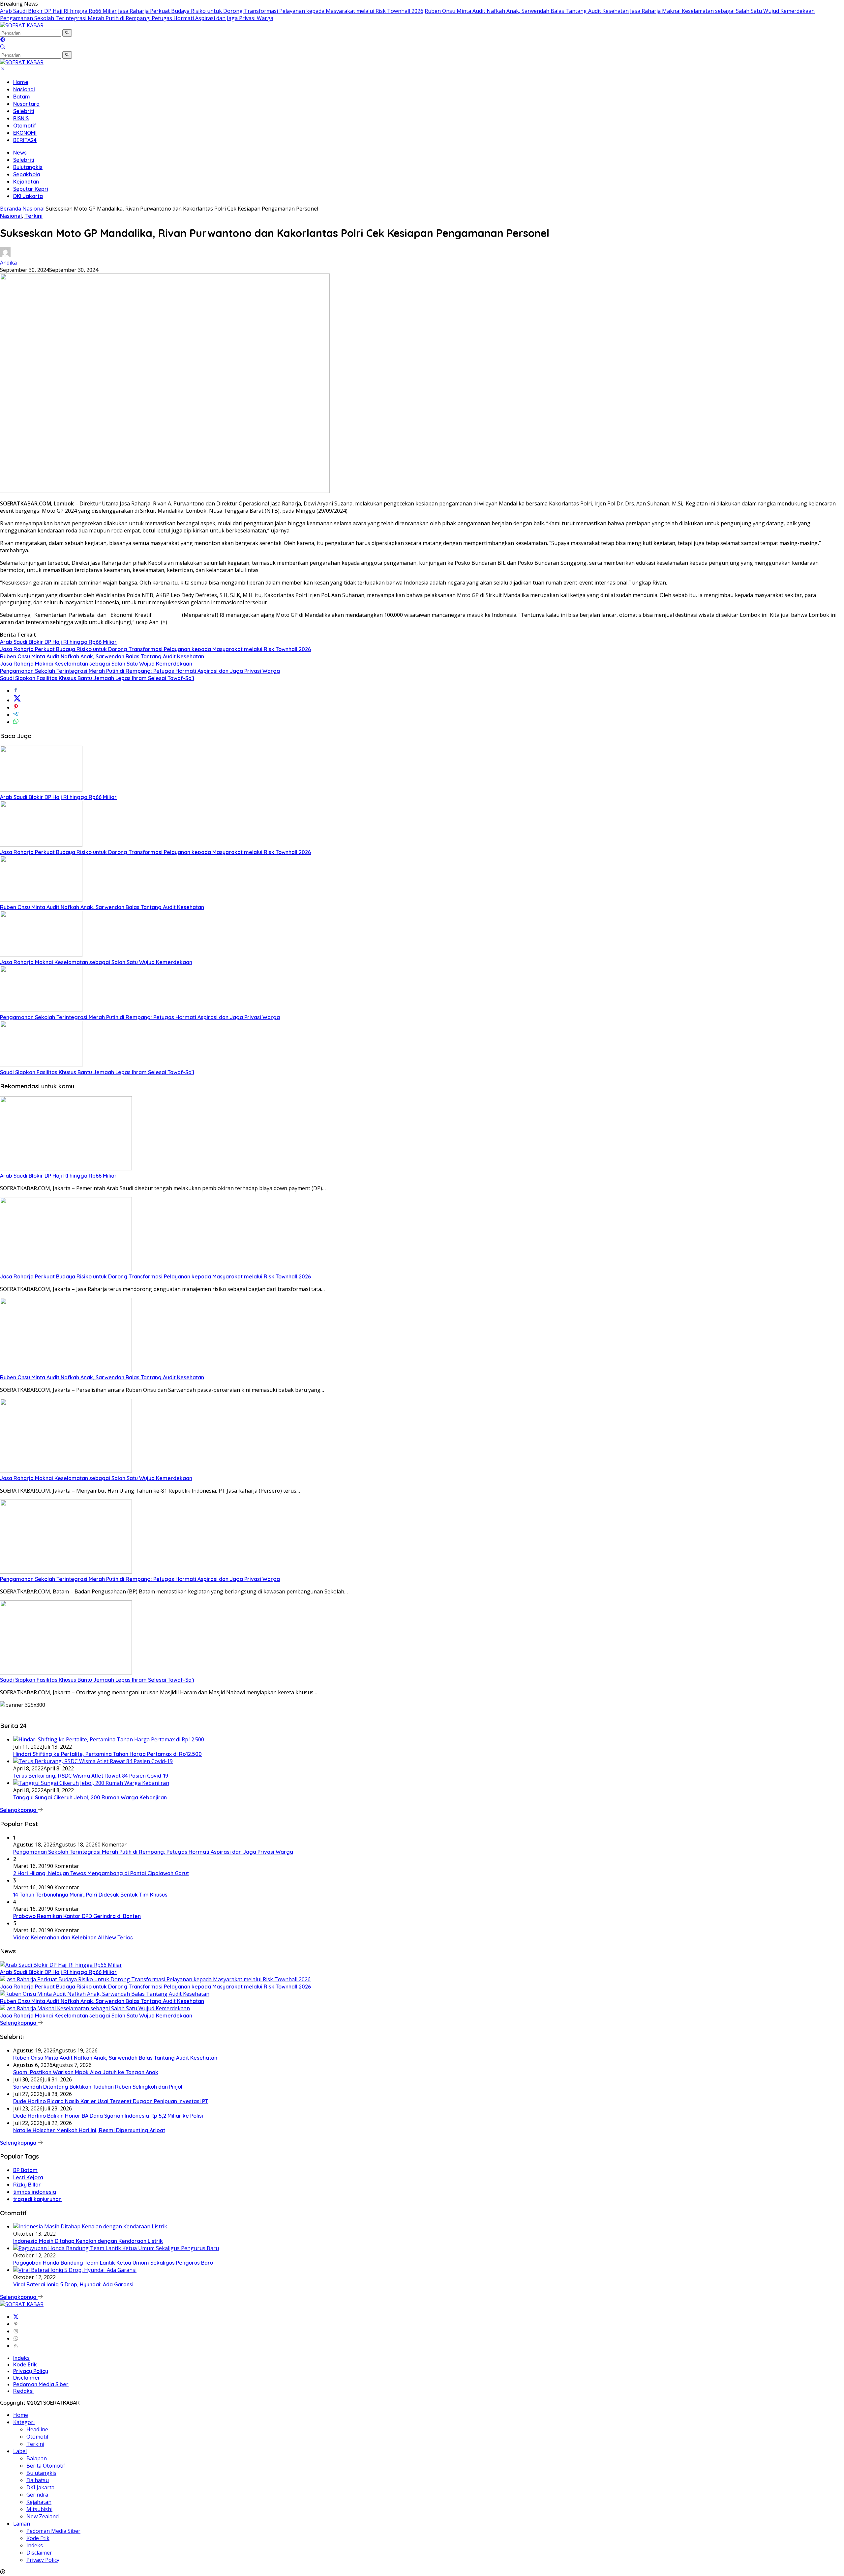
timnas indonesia (35, 2192)
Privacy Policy (31, 2371)
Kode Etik (25, 2364)
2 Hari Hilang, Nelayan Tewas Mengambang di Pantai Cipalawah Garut (101, 1873)
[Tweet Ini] (17, 700)
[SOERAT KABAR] (22, 25)
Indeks (21, 2358)
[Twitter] (16, 2317)
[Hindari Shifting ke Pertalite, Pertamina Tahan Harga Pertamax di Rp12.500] (109, 1739)
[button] (67, 33)
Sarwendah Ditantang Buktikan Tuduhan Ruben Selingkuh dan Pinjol (98, 2087)
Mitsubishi (39, 2509)
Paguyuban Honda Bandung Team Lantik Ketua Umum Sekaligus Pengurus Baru (113, 2263)
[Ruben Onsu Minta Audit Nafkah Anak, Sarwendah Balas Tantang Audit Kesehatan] (41, 900)
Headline (37, 2429)
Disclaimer (27, 2378)
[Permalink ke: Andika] (5, 255)
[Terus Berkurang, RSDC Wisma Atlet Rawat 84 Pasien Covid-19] (93, 1761)
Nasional (24, 89)
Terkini (33, 216)
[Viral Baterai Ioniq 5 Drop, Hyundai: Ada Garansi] (75, 2270)
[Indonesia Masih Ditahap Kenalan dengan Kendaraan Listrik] (90, 2226)
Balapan (37, 2458)
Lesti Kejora (28, 2177)
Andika (8, 263)
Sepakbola (27, 174)
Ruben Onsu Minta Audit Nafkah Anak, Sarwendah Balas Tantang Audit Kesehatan (527, 11)
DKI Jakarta (28, 196)
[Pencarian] (3, 47)
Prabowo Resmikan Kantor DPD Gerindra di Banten (77, 1916)
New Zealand (43, 2516)
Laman (22, 2524)
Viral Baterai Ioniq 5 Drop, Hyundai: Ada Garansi (73, 2284)
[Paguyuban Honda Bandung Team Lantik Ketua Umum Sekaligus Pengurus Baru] (116, 2248)
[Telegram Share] (16, 715)
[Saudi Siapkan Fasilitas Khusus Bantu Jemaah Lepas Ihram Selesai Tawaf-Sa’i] (41, 1065)
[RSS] (16, 2346)
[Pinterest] (16, 2324)
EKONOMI (25, 133)
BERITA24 (25, 140)
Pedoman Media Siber (41, 2384)
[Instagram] (16, 2331)
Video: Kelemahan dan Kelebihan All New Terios (73, 1937)
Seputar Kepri (31, 189)
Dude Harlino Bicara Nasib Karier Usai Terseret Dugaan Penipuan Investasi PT (111, 2101)
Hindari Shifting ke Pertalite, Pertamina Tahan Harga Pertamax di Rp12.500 (107, 1754)
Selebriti (24, 111)
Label (20, 2451)
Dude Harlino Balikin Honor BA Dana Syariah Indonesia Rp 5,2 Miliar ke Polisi (108, 2116)
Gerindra (37, 2495)
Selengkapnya (19, 1810)
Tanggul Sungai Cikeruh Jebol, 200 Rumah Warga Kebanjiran (90, 1797)
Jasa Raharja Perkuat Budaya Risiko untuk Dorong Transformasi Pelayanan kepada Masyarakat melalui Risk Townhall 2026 (271, 11)
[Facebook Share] (16, 691)
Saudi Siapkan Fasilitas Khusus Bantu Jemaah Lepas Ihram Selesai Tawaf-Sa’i (97, 678)
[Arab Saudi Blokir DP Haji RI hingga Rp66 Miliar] (41, 790)
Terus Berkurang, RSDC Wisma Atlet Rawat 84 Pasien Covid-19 (91, 1776)
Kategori (24, 2422)
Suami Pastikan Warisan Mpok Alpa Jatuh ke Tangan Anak (86, 2072)
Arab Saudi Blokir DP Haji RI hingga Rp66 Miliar (58, 11)
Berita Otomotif (46, 2466)
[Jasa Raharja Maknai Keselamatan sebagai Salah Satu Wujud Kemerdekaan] (41, 955)
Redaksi (23, 2391)
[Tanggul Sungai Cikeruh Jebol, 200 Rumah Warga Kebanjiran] (91, 1783)
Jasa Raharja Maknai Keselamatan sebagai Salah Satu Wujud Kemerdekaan (722, 11)
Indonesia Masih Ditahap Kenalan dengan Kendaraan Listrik (88, 2241)
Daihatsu (38, 2480)
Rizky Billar (27, 2185)
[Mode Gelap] (3, 40)
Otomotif (25, 126)
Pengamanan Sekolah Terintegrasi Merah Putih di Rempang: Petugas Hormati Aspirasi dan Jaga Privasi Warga (137, 18)
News (20, 153)
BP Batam (25, 2170)
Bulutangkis (28, 167)
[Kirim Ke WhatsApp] (16, 722)
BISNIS (21, 118)
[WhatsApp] (16, 2338)
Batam (22, 97)
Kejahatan (26, 182)
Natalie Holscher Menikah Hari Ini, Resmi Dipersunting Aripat (89, 2130)
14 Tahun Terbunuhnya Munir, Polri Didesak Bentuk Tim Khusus (90, 1895)
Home (21, 82)
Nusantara (26, 104)
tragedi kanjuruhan (37, 2199)
